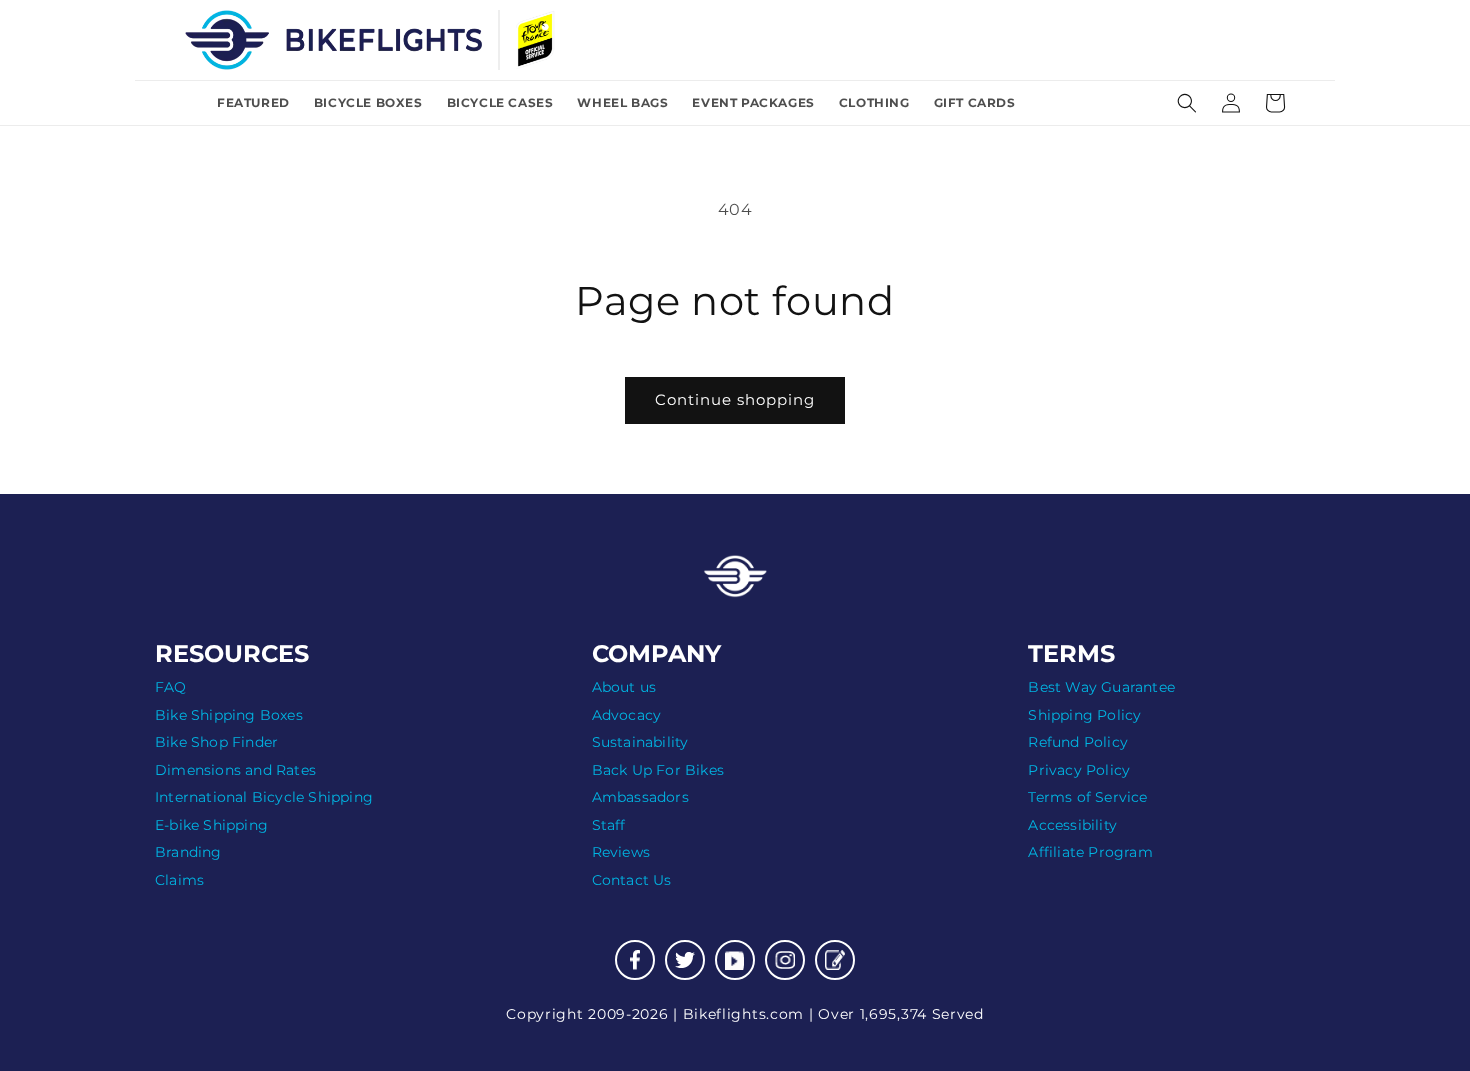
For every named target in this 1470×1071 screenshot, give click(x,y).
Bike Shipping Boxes (229, 715)
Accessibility (1072, 825)
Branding (188, 852)
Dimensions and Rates (235, 770)
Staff (609, 825)
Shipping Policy (1084, 715)
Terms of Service (1087, 797)
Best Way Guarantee (1101, 687)
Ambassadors (640, 797)
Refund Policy (1078, 742)
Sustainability (640, 742)
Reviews (621, 852)
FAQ (171, 687)
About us (624, 687)
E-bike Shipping (211, 825)
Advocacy (627, 715)
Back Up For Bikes (658, 770)
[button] (1187, 103)
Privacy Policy (1079, 770)
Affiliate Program (1090, 852)
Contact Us (632, 880)
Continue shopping (735, 399)
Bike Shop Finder (216, 742)
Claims (179, 880)
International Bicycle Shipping (264, 797)
